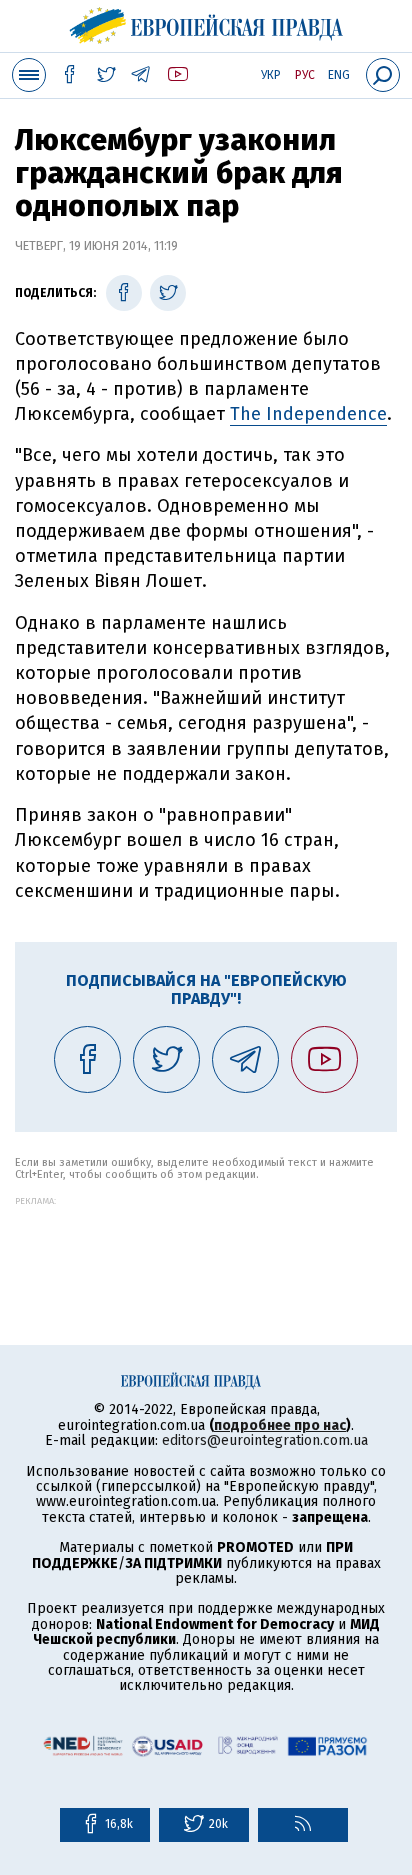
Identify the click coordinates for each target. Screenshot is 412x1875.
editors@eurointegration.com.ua (265, 1440)
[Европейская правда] (206, 23)
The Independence (308, 414)
